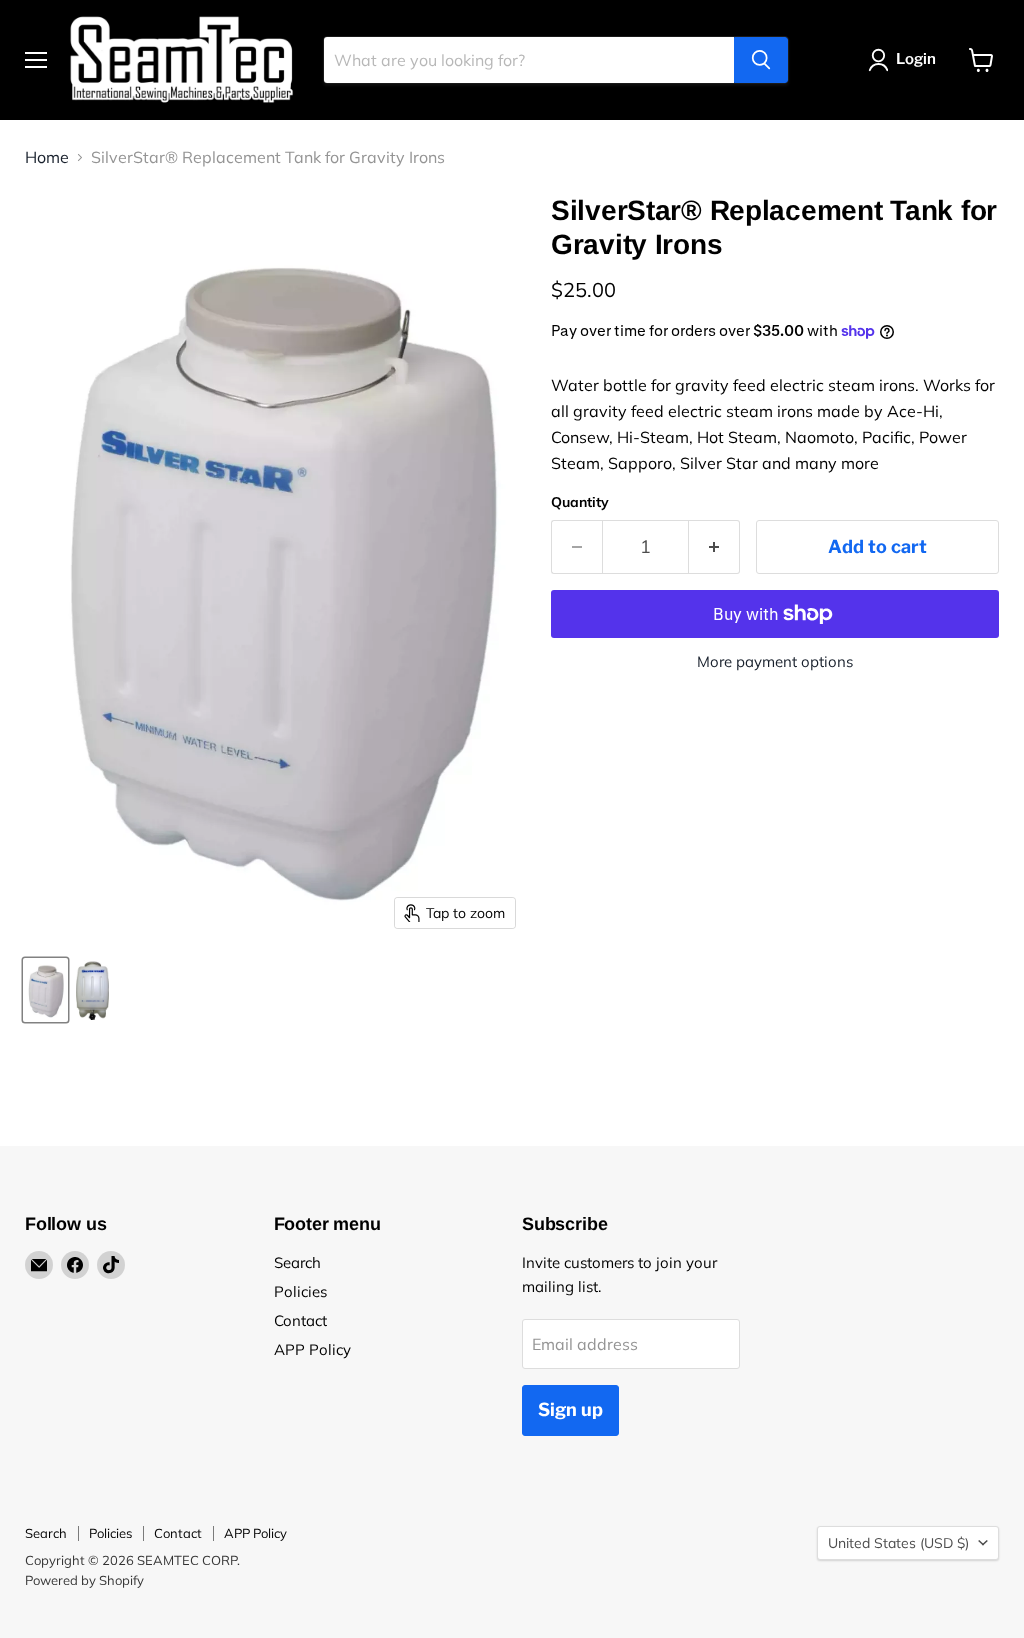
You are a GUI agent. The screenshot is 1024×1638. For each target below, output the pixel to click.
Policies (300, 1291)
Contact (300, 1320)
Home (47, 157)
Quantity (580, 502)
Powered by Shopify (84, 1580)
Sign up (570, 1409)
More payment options (775, 661)
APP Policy (312, 1349)
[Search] (761, 60)
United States (898, 1543)
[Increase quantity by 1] (714, 547)
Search (297, 1262)
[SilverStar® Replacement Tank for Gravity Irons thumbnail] (45, 990)
